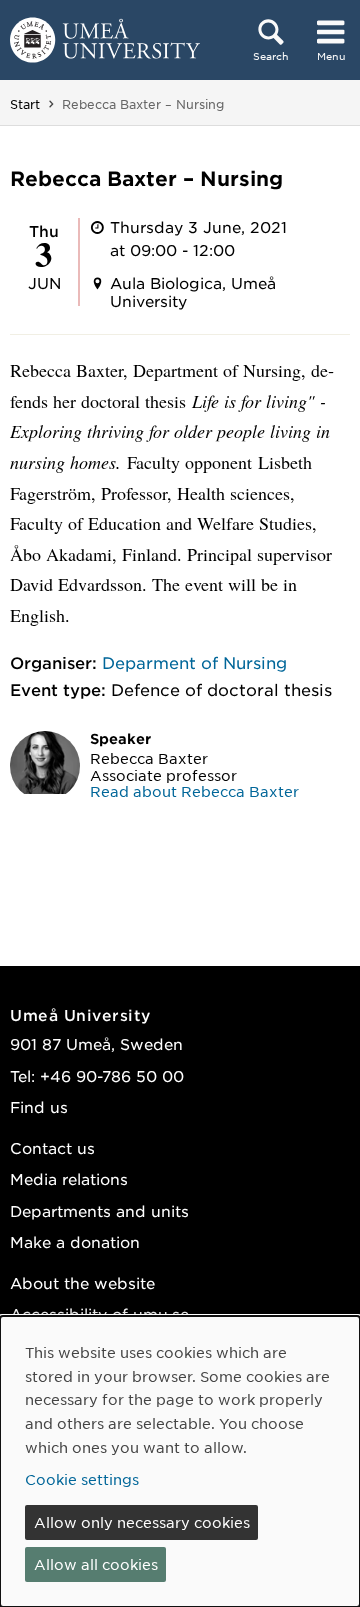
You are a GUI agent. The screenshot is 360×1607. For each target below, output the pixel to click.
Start (25, 104)
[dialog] (180, 1461)
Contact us (52, 1147)
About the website (82, 1282)
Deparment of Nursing (194, 662)
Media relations (69, 1178)
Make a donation (75, 1241)
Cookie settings (82, 1479)
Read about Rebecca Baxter (194, 791)
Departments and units (99, 1210)
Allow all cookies (96, 1564)
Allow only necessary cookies (142, 1522)
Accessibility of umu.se (99, 1313)
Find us (39, 1106)
